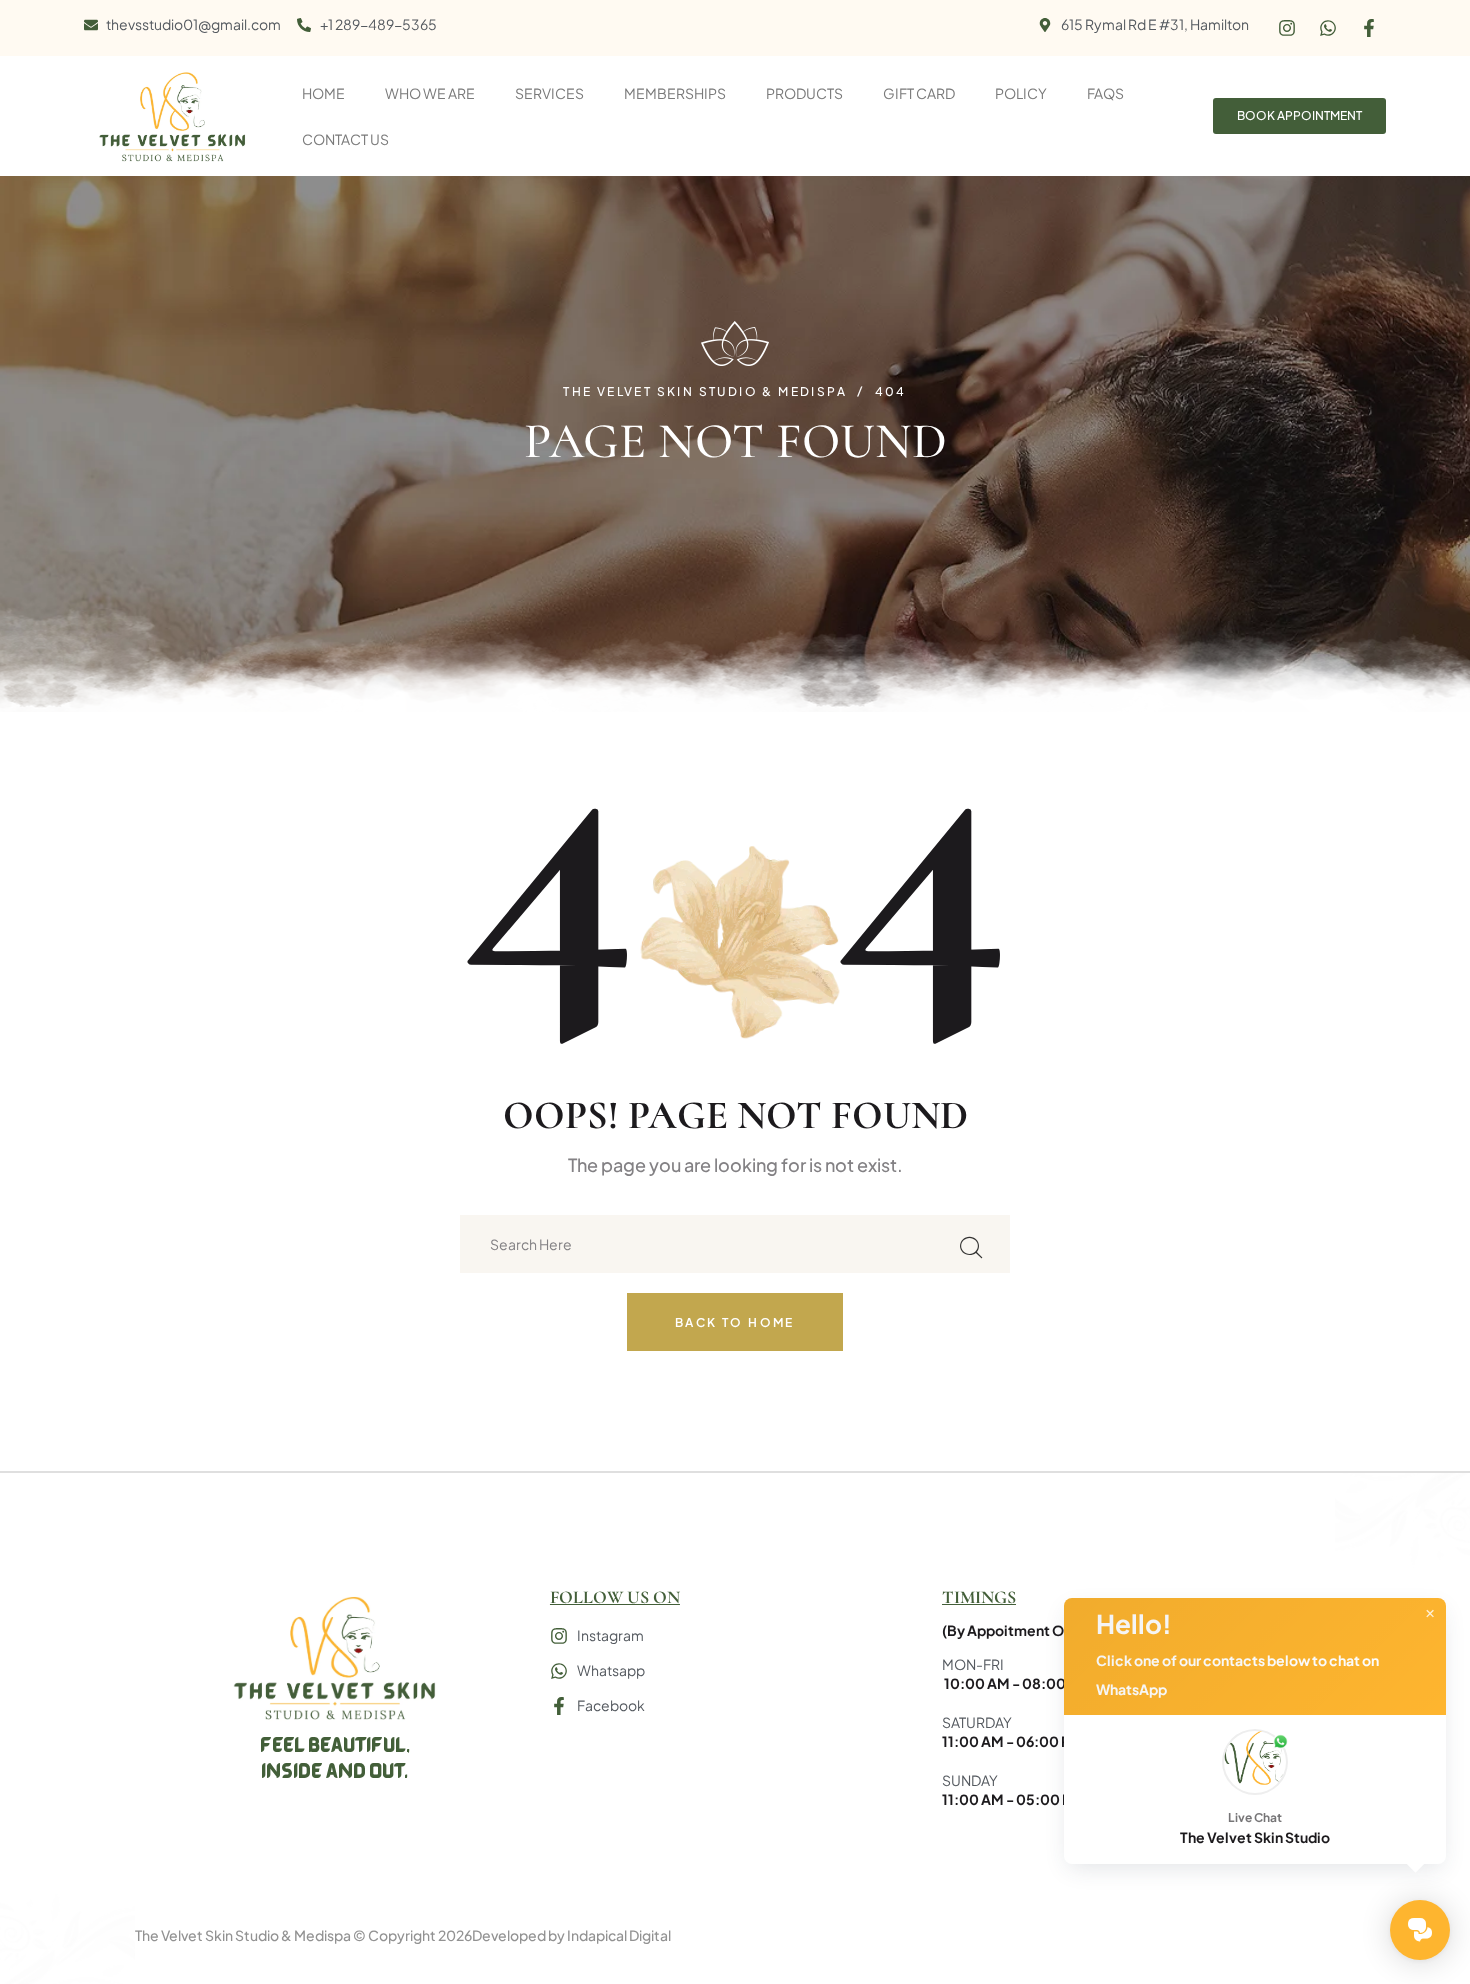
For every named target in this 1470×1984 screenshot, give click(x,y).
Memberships (675, 93)
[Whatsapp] (1328, 28)
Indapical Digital (619, 1935)
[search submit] (971, 1244)
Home (323, 93)
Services (549, 93)
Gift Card (919, 93)
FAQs (1105, 93)
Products (804, 93)
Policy (1021, 93)
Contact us (345, 139)
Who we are (430, 93)
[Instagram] (1287, 28)
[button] (1255, 1789)
